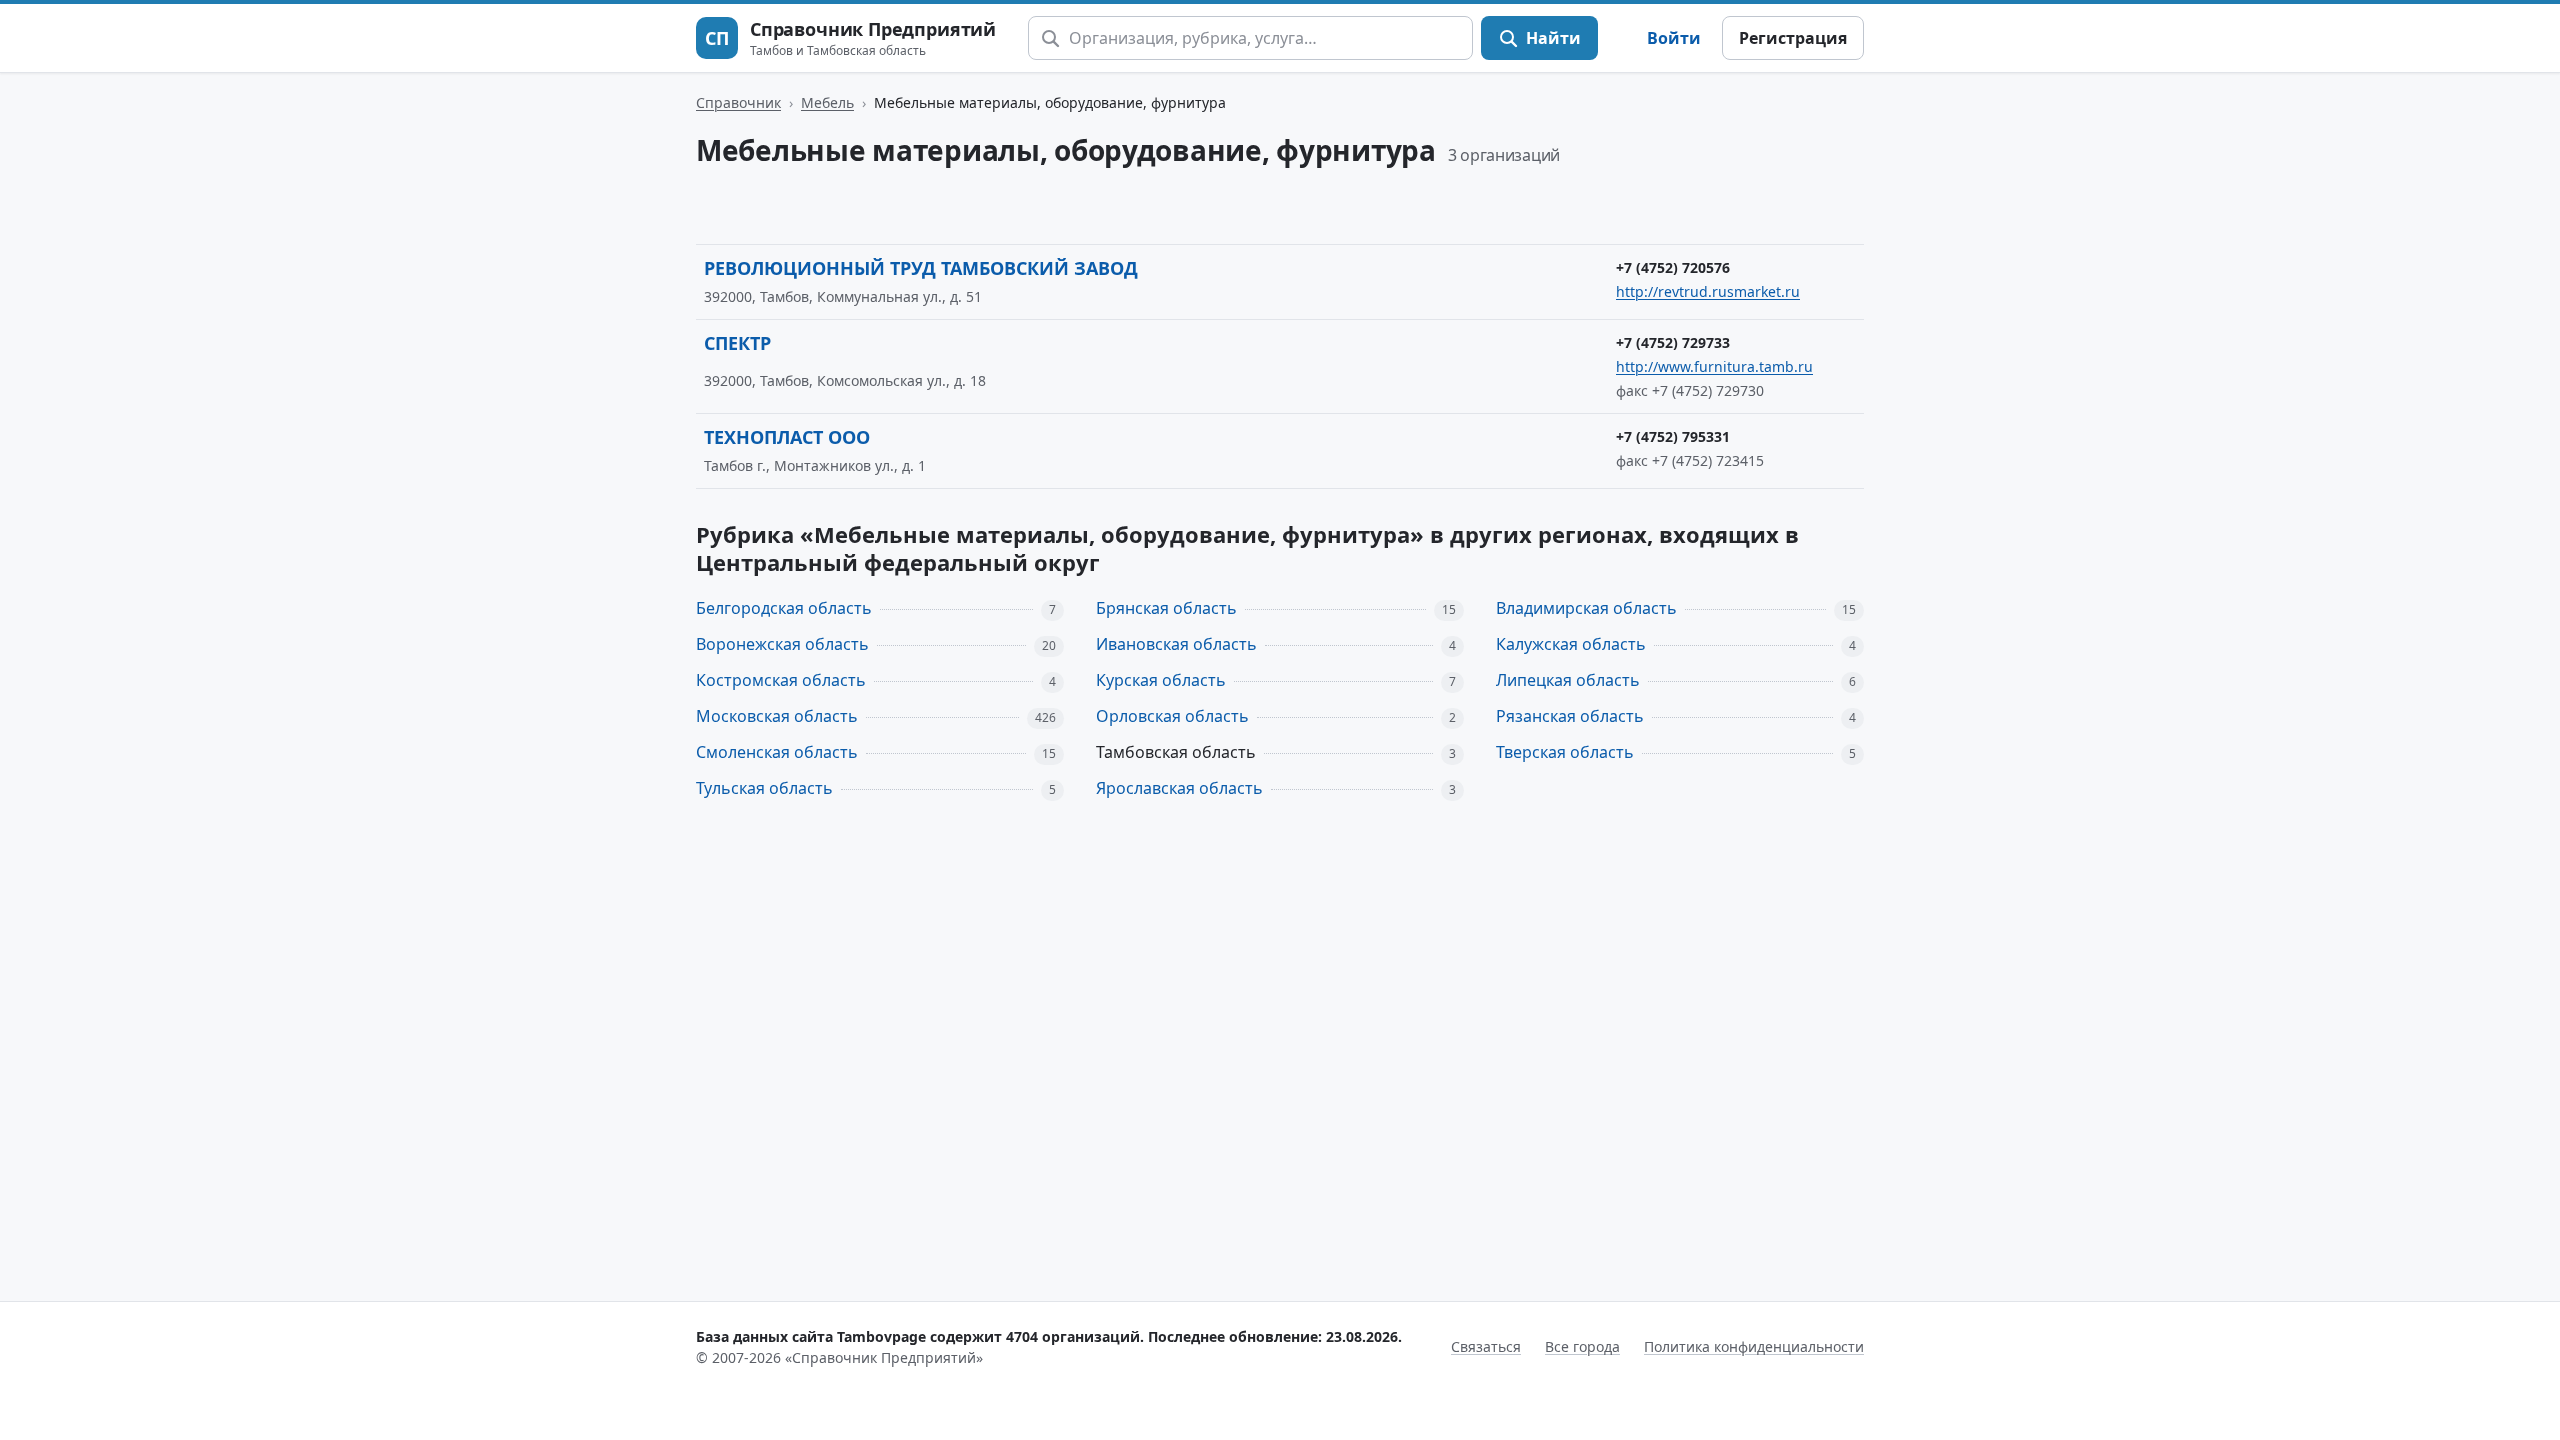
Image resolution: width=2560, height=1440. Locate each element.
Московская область (777, 716)
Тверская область (1565, 752)
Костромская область (781, 680)
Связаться (1486, 1346)
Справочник (738, 102)
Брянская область (1166, 608)
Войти (1674, 38)
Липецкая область (1568, 680)
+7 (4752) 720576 (1673, 267)
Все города (1582, 1346)
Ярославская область (1179, 788)
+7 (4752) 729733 (1673, 342)
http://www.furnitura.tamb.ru (1714, 366)
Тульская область (764, 788)
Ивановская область (1176, 644)
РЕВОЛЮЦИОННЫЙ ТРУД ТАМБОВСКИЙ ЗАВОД (921, 268)
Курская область (1161, 680)
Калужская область (1571, 644)
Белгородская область (784, 608)
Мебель (827, 102)
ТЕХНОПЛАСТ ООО (787, 437)
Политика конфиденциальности (1754, 1346)
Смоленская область (777, 752)
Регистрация (1793, 38)
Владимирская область (1586, 608)
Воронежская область (782, 644)
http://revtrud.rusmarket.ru (1708, 291)
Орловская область (1172, 716)
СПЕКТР (737, 343)
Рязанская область (1570, 716)
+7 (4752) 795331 (1673, 436)
